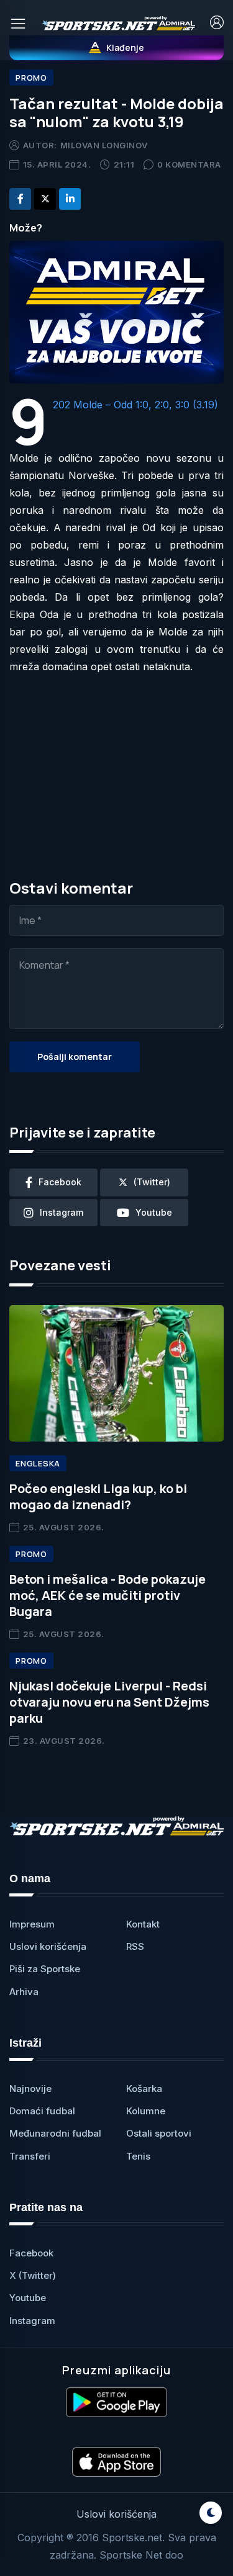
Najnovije (30, 2089)
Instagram (32, 2321)
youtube (154, 1212)
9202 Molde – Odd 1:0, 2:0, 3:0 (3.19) (135, 405)
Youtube (28, 2298)
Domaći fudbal (42, 2111)
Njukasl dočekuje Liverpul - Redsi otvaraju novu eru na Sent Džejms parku (109, 1702)
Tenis (138, 2156)
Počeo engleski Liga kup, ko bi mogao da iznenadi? (98, 1497)
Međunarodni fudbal (55, 2133)
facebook (60, 1182)
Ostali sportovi (159, 2133)
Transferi (30, 2156)
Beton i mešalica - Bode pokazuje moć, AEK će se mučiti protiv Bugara (107, 1595)
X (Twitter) (33, 2275)
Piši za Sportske (45, 1969)
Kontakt (143, 1924)
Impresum (32, 1924)
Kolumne (146, 2111)
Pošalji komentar (75, 1057)
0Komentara (189, 164)
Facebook (31, 2253)
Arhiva (24, 1992)
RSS (135, 1946)
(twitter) (152, 1182)
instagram (62, 1212)
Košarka (144, 2089)
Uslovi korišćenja (48, 1946)
